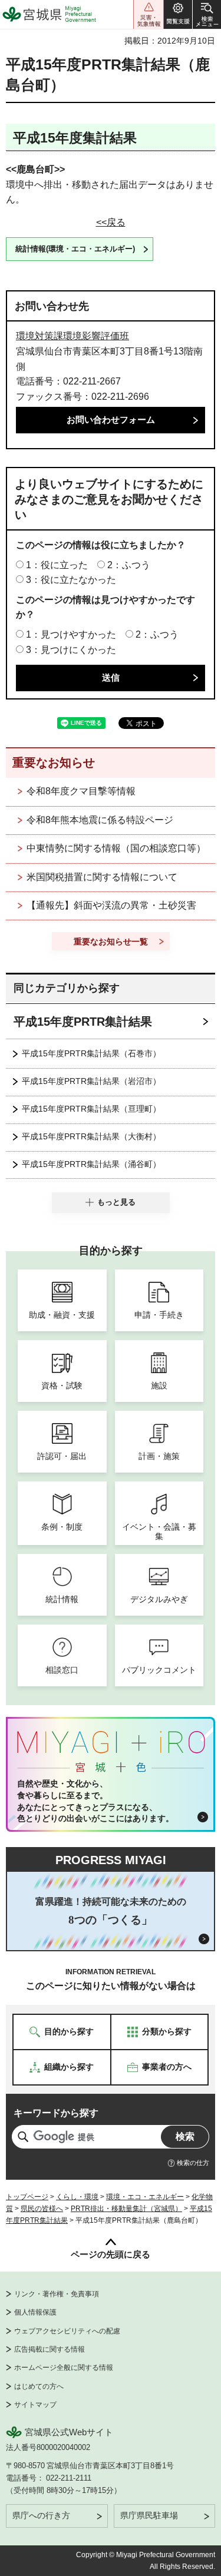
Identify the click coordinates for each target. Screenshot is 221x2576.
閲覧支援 (178, 14)
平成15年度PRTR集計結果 (83, 1022)
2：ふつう (129, 565)
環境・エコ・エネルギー (145, 2197)
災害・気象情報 (149, 14)
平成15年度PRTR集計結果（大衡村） (91, 1136)
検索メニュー (207, 14)
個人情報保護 (35, 2312)
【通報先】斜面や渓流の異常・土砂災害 (111, 905)
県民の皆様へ (42, 2209)
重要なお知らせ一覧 (111, 941)
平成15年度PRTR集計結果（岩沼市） (91, 1081)
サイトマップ (35, 2405)
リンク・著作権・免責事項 (57, 2294)
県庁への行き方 (41, 2515)
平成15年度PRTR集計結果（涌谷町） (91, 1164)
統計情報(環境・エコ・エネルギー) (75, 249)
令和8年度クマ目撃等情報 (81, 791)
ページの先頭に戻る (111, 2254)
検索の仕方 (193, 2163)
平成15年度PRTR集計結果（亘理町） (91, 1109)
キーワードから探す (56, 2113)
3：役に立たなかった (71, 580)
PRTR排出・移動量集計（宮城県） (126, 2209)
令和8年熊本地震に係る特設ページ (100, 820)
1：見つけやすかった (71, 634)
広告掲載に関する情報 (50, 2349)
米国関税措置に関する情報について (102, 877)
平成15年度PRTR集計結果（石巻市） (91, 1053)
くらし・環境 (77, 2197)
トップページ (27, 2197)
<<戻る (111, 222)
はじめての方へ (39, 2386)
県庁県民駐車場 (149, 2515)
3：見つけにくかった (71, 650)
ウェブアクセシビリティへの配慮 (67, 2331)
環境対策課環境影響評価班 (72, 336)
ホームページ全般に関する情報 (64, 2368)
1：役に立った (57, 565)
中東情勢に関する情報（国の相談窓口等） (116, 848)
